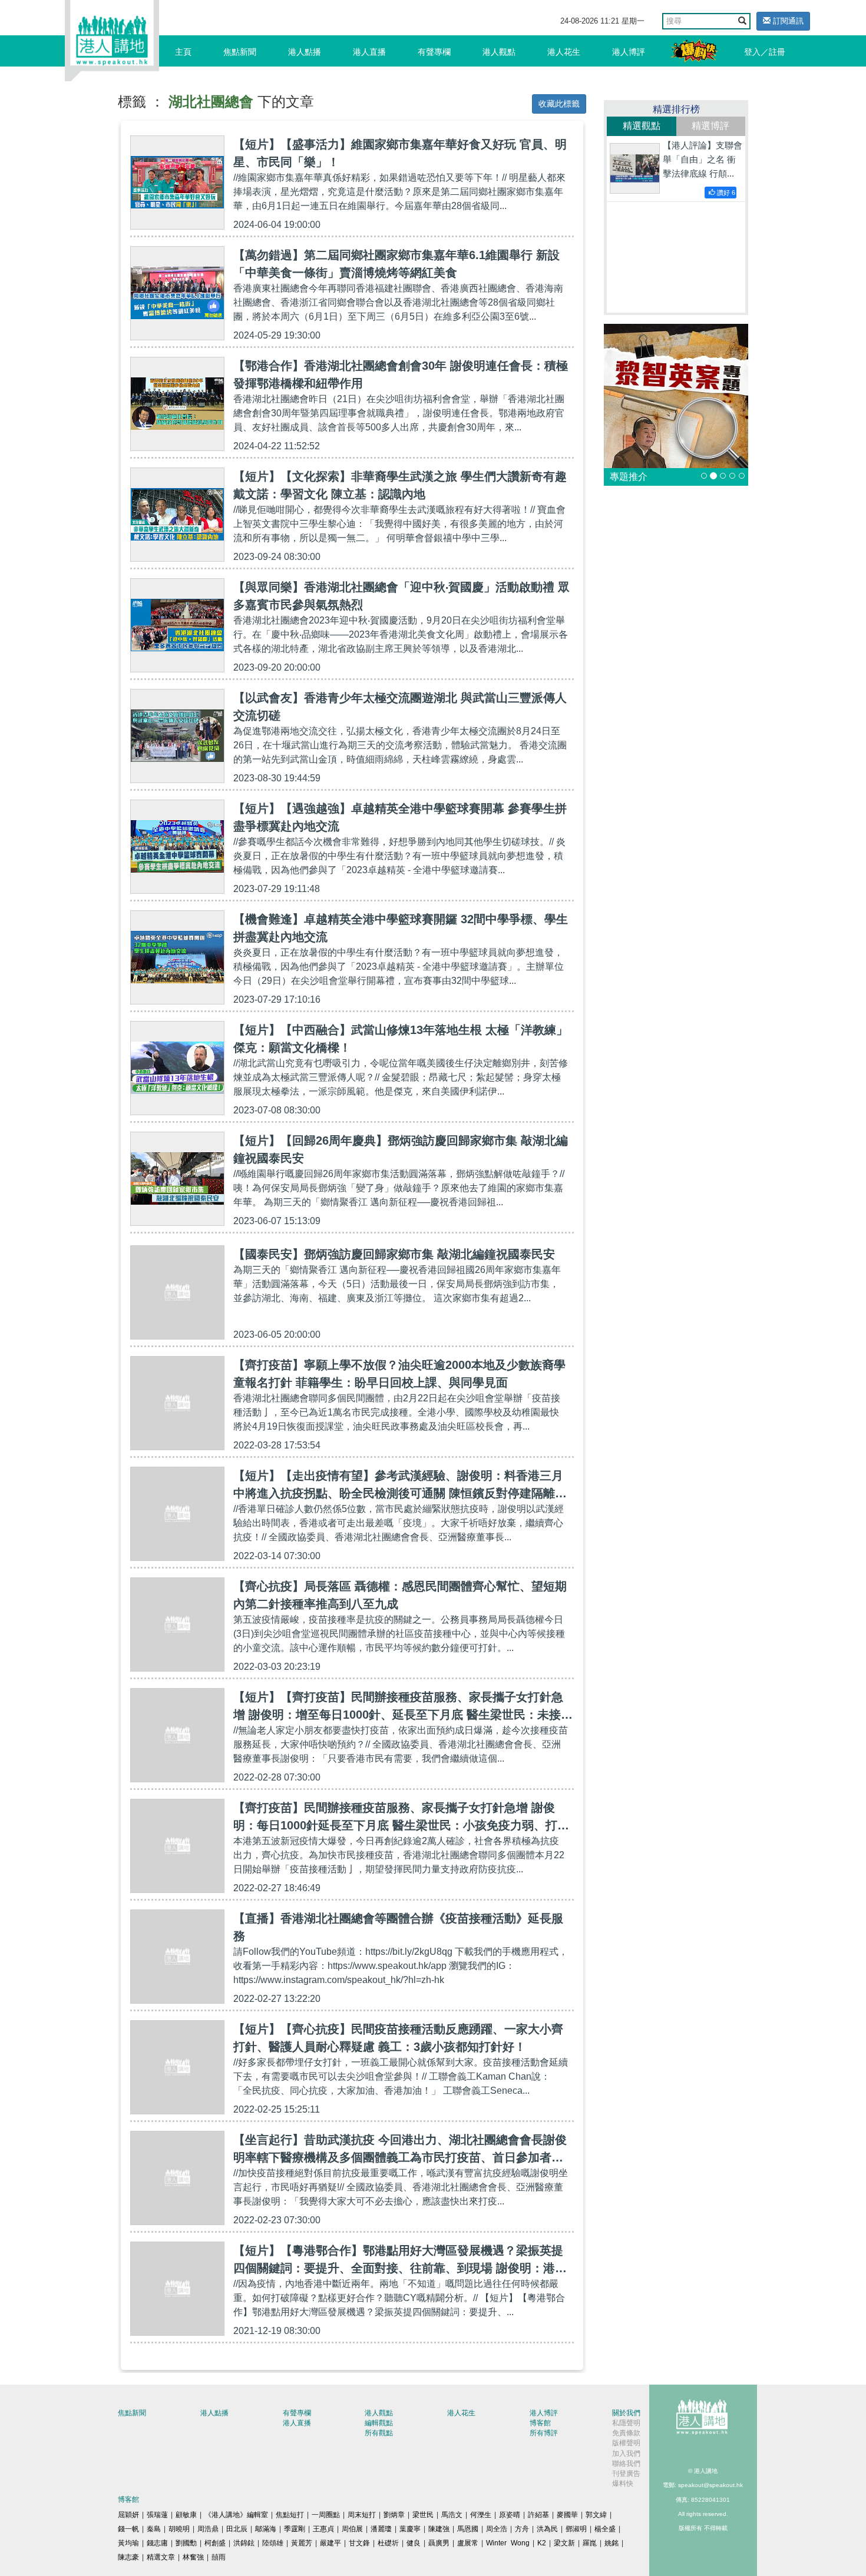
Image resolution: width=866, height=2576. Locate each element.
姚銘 (612, 2543)
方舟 (522, 2529)
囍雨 (219, 2557)
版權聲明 (626, 2443)
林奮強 (193, 2557)
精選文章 (161, 2557)
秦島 (154, 2529)
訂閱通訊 (787, 21)
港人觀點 (499, 52)
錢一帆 (128, 2529)
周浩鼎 (208, 2529)
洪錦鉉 (244, 2543)
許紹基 (538, 2515)
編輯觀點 (379, 2423)
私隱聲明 (626, 2423)
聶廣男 (439, 2543)
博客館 (540, 2423)
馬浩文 (452, 2515)
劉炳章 (394, 2515)
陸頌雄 (273, 2543)
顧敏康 (186, 2515)
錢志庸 (157, 2543)
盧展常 (468, 2543)
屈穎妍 (128, 2515)
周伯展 (352, 2529)
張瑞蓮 (157, 2515)
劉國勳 (186, 2543)
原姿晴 (510, 2515)
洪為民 (547, 2529)
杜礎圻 (388, 2543)
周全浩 (497, 2529)
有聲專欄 (434, 52)
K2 (542, 2543)
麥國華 (567, 2515)
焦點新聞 (240, 52)
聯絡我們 (626, 2464)
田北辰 (237, 2529)
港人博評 (629, 52)
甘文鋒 (359, 2543)
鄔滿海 (266, 2529)
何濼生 (481, 2515)
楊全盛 (605, 2529)
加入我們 (626, 2454)
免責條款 (626, 2433)
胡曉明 (179, 2529)
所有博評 (544, 2433)
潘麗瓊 (381, 2529)
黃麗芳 (302, 2543)
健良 (414, 2543)
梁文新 (564, 2543)
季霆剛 (295, 2529)
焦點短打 (290, 2515)
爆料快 (623, 2484)
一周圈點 (326, 2515)
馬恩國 (468, 2529)
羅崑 (590, 2543)
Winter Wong (508, 2543)
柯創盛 (215, 2543)
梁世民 (423, 2515)
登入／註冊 (765, 52)
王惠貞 (323, 2529)
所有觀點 (379, 2433)
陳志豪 (128, 2557)
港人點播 (305, 52)
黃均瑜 (128, 2543)
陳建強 (439, 2529)
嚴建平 (330, 2543)
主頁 (183, 52)
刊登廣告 (626, 2474)
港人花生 (564, 52)
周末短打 (362, 2515)
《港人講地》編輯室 (236, 2515)
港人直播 (369, 52)
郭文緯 (596, 2515)
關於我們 (626, 2413)
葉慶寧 (410, 2529)
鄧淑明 (576, 2529)
